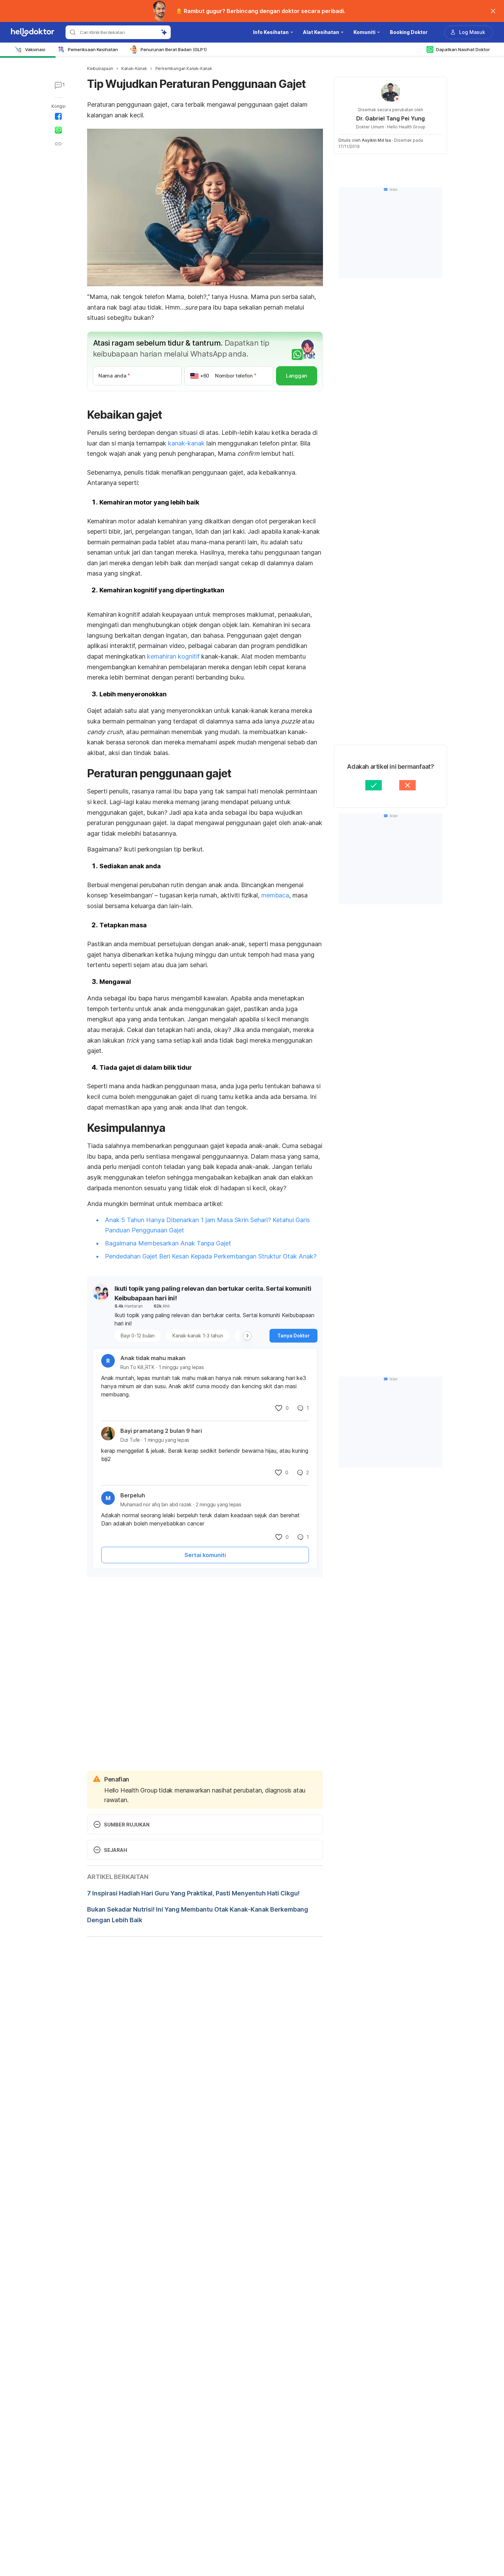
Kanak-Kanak (134, 68)
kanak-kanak (186, 443)
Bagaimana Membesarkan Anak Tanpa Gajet (168, 1243)
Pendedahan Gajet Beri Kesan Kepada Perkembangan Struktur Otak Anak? (211, 1256)
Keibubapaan (100, 68)
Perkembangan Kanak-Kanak (184, 68)
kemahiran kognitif (173, 656)
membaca (275, 895)
